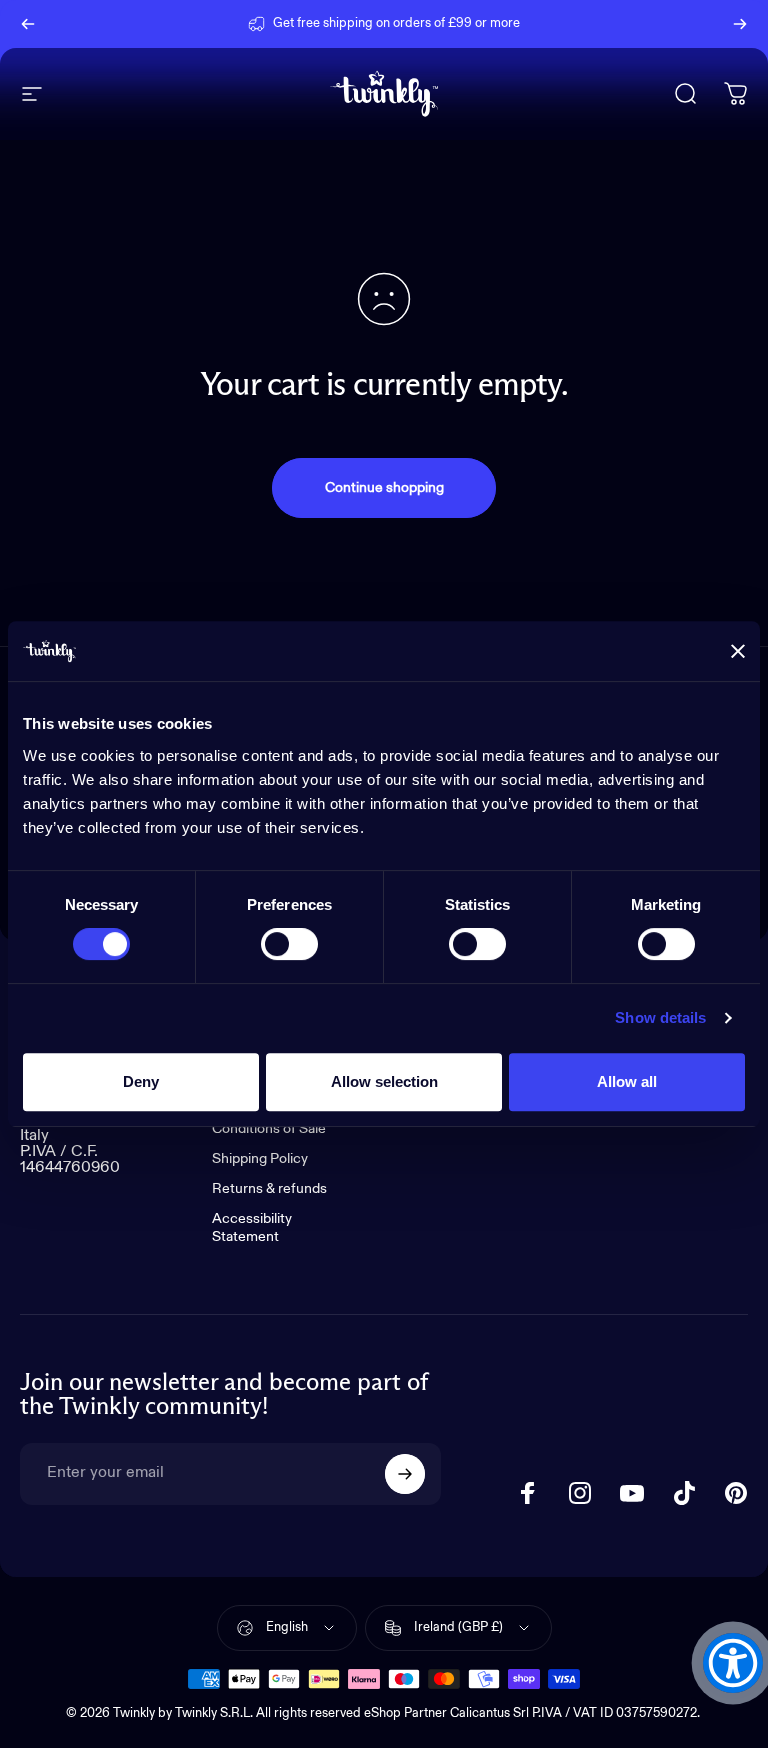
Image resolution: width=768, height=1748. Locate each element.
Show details (660, 1017)
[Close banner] (738, 651)
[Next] (740, 24)
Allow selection (384, 1081)
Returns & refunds (269, 1189)
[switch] (289, 944)
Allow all (627, 1081)
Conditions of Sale (269, 1129)
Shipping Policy (260, 1159)
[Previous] (28, 24)
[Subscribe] (405, 1474)
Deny (141, 1081)
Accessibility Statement (252, 1228)
